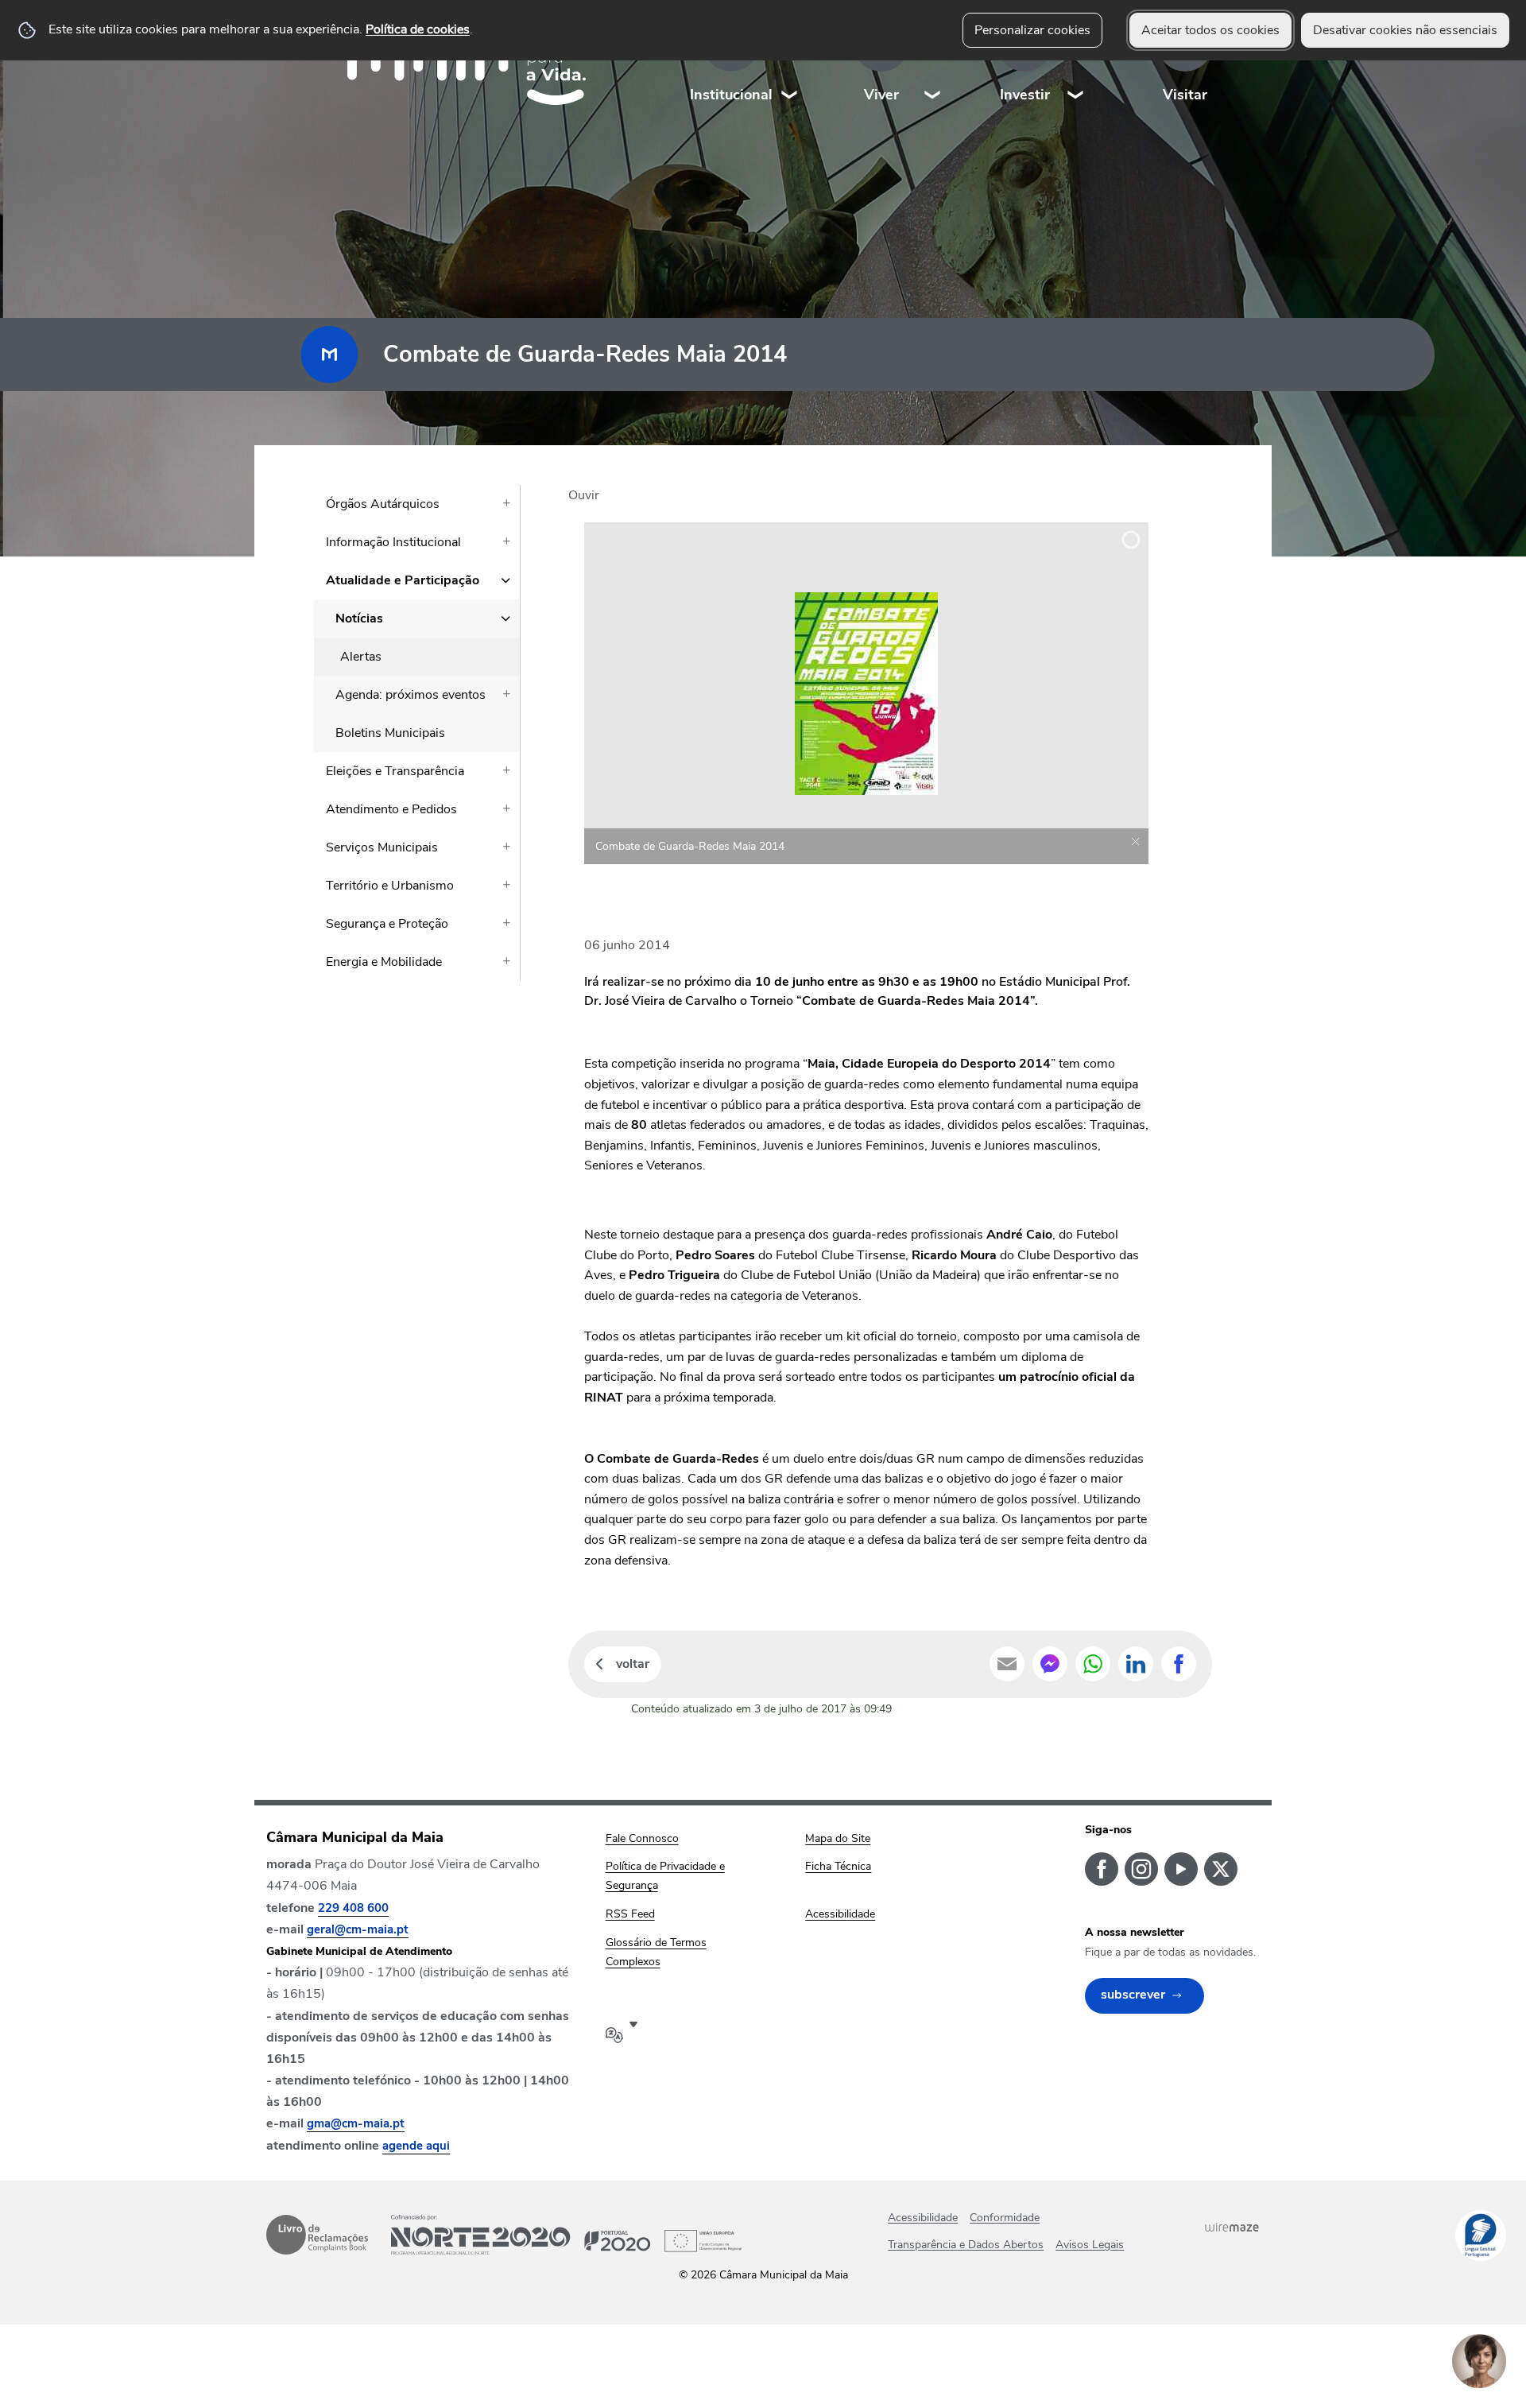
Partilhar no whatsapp (1093, 1664)
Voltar (633, 1664)
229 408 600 (353, 1908)
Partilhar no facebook (1179, 1664)
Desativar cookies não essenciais (1405, 30)
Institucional (731, 95)
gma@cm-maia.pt (356, 2123)
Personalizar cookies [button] (1032, 30)
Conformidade (1005, 2218)
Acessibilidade (923, 2218)
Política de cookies (418, 29)
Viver (881, 95)
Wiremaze (1232, 2228)
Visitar (1185, 95)
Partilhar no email (1007, 1664)
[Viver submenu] (933, 63)
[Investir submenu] (1076, 63)
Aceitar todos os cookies (1210, 30)
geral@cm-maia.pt (358, 1929)
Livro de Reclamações (317, 2235)
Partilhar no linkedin (1136, 1664)
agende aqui (416, 2146)
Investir (1025, 95)
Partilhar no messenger (1050, 1664)
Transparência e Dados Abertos (966, 2245)
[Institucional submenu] (790, 63)
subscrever (1133, 1995)
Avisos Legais (1090, 2245)
